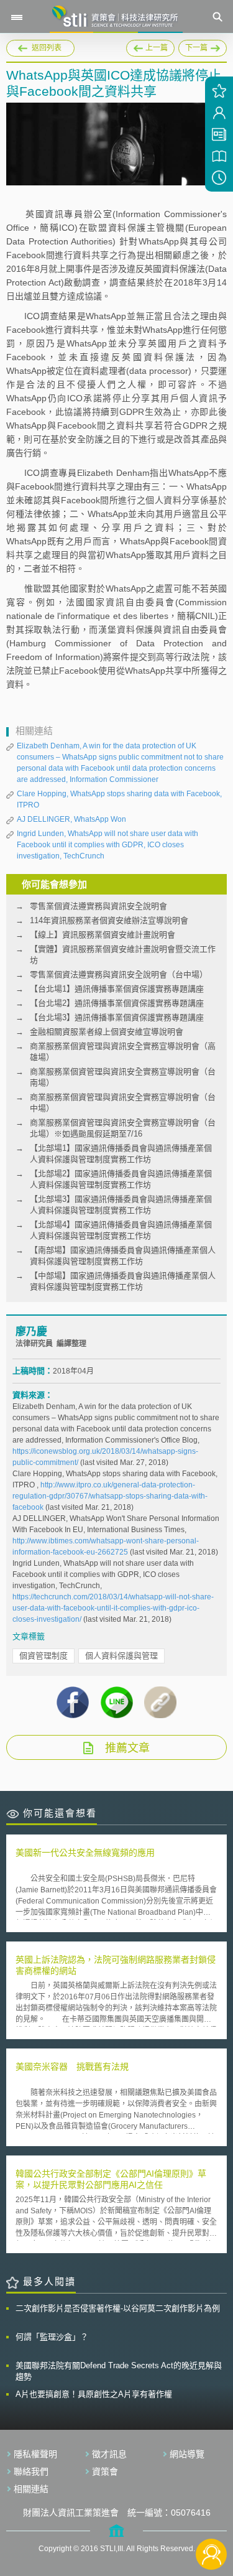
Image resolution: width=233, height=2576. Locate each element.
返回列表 (47, 48)
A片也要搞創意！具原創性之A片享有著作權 (94, 2394)
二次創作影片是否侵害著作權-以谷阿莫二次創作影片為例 (118, 2308)
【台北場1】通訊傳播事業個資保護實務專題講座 (117, 989)
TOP (212, 2513)
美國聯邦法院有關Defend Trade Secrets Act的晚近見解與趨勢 (119, 2371)
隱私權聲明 (35, 2454)
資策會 (105, 2471)
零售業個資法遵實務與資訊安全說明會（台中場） (119, 974)
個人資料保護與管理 (121, 1656)
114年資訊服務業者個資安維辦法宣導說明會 (109, 920)
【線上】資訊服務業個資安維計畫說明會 (103, 935)
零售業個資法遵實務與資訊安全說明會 (98, 906)
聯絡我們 (31, 2471)
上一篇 (150, 46)
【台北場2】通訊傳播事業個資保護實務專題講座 (117, 1003)
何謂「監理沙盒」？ (52, 2337)
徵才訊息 (109, 2454)
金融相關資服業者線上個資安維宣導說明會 (107, 1032)
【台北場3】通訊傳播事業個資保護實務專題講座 (117, 1017)
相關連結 (31, 2489)
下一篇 (193, 46)
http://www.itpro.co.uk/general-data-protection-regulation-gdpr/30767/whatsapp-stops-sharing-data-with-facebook (110, 1496)
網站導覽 (187, 2454)
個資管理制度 (43, 1656)
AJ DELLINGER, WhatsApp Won (71, 819)
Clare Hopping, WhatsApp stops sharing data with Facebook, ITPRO (119, 799)
